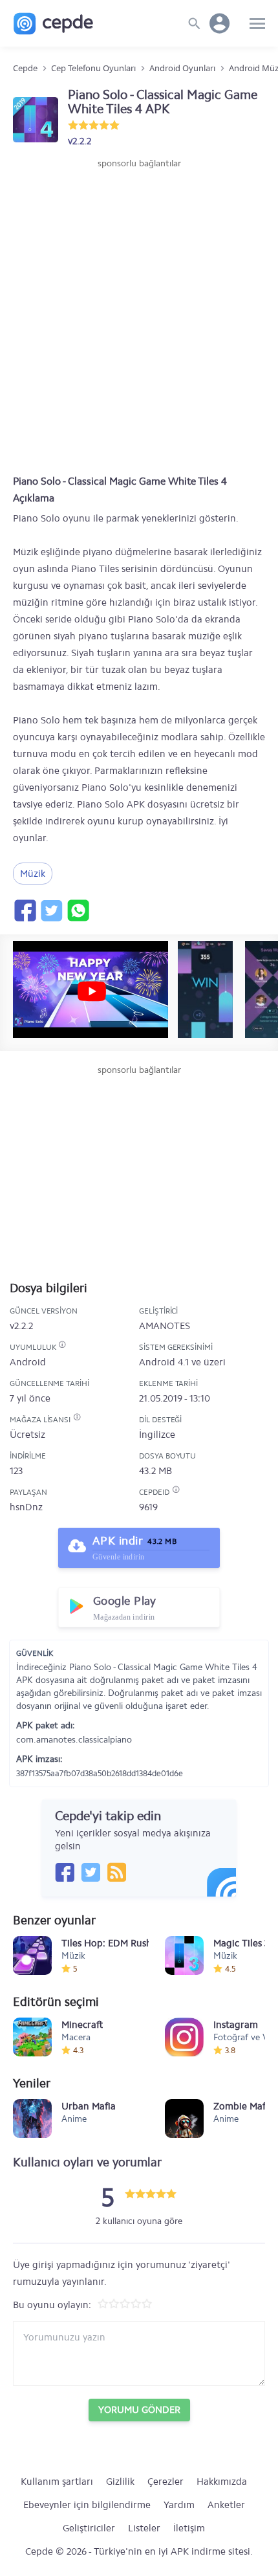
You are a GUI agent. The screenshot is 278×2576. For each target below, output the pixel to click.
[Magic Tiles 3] (184, 1955)
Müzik (33, 874)
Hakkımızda (222, 2482)
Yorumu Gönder (139, 2410)
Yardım (179, 2505)
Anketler (226, 2505)
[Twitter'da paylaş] (51, 910)
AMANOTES (165, 1326)
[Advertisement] (139, 316)
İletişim (189, 2528)
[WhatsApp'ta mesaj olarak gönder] (78, 910)
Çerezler (166, 2482)
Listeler (144, 2528)
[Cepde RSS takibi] (116, 1872)
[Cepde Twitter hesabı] (91, 1872)
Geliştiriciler (89, 2528)
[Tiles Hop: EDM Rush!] (32, 1955)
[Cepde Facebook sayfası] (65, 1872)
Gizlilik (120, 2482)
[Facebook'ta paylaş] (25, 910)
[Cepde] (53, 24)
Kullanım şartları (57, 2482)
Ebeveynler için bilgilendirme (87, 2505)
